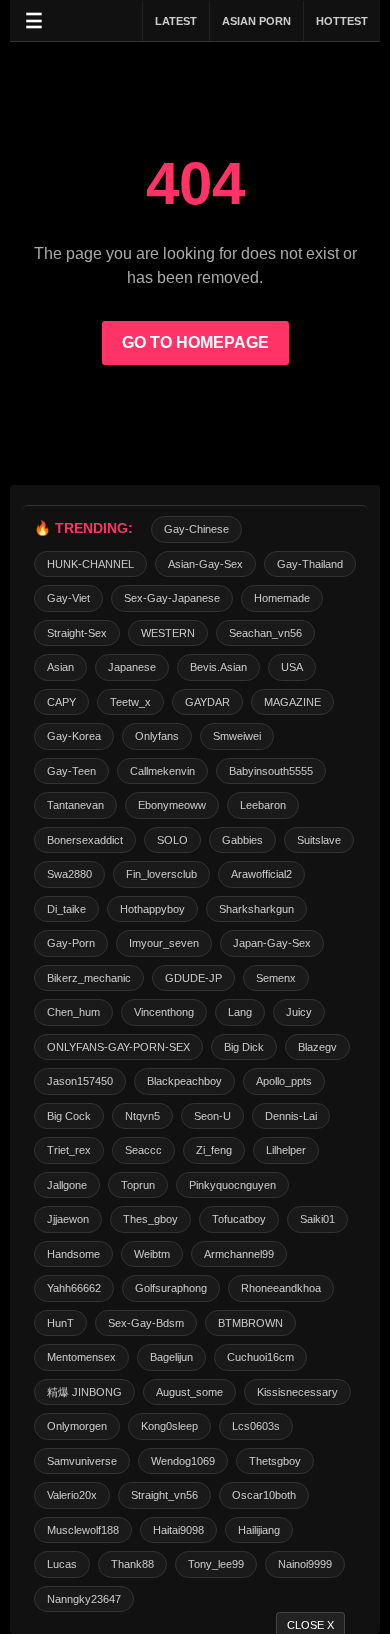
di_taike (66, 909)
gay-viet (68, 598)
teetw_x (130, 702)
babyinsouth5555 (271, 771)
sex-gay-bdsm (146, 1323)
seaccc (143, 1150)
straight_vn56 (164, 1495)
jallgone (67, 1185)
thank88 (132, 1564)
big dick (244, 1047)
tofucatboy (239, 1219)
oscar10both (264, 1495)
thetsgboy (275, 1461)
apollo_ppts (284, 1081)
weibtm (152, 1254)
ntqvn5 (142, 1116)
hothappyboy (152, 909)
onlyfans (157, 736)
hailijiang (259, 1530)
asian (60, 667)
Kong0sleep (169, 1426)
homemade (282, 598)
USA (292, 667)
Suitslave (319, 840)
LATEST (176, 21)
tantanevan (75, 805)
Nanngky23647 (84, 1599)
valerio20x (72, 1495)
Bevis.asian (218, 667)
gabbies (242, 840)
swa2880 (69, 874)
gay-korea (74, 736)
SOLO (172, 840)
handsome (73, 1254)
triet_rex (69, 1150)
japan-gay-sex (272, 943)
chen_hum (73, 1012)
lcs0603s (256, 1426)
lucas (62, 1564)
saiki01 (317, 1219)
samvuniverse (82, 1461)
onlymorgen (77, 1426)
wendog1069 (183, 1461)
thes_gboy (150, 1219)
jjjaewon (68, 1219)
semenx (276, 978)
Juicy (299, 1012)
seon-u (212, 1116)
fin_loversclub (161, 874)
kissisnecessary (297, 1392)
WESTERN (168, 633)
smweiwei (237, 736)
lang (240, 1012)
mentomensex (81, 1357)
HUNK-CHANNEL (90, 564)
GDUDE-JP (193, 978)
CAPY (61, 702)
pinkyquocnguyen (232, 1185)
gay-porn (71, 943)
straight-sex (77, 633)
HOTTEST (342, 21)
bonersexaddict (85, 840)
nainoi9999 (305, 1564)
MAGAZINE (292, 702)
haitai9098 (178, 1530)
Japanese (132, 667)
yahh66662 (74, 1288)
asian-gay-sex (205, 564)
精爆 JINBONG (84, 1392)
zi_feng (214, 1150)
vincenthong (164, 1012)
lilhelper (286, 1150)
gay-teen (71, 771)
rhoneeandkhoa (281, 1288)
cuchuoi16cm (260, 1357)
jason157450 (80, 1081)
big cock (69, 1116)
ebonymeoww (172, 805)
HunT (60, 1323)
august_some (189, 1392)
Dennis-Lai (291, 1116)
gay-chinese (196, 529)
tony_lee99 (216, 1564)
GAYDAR (207, 702)
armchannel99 (239, 1254)
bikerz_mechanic (89, 978)
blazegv (317, 1047)
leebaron (263, 805)
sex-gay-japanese (172, 598)
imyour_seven (164, 943)
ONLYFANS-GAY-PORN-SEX (118, 1047)
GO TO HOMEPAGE (195, 342)
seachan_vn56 (265, 633)
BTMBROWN (250, 1323)
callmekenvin (162, 771)
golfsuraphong (171, 1288)
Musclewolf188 (83, 1530)
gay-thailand (310, 564)
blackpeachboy (184, 1081)
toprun (138, 1185)
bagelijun (171, 1357)
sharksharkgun (256, 909)
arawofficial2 (261, 874)
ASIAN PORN (256, 21)
